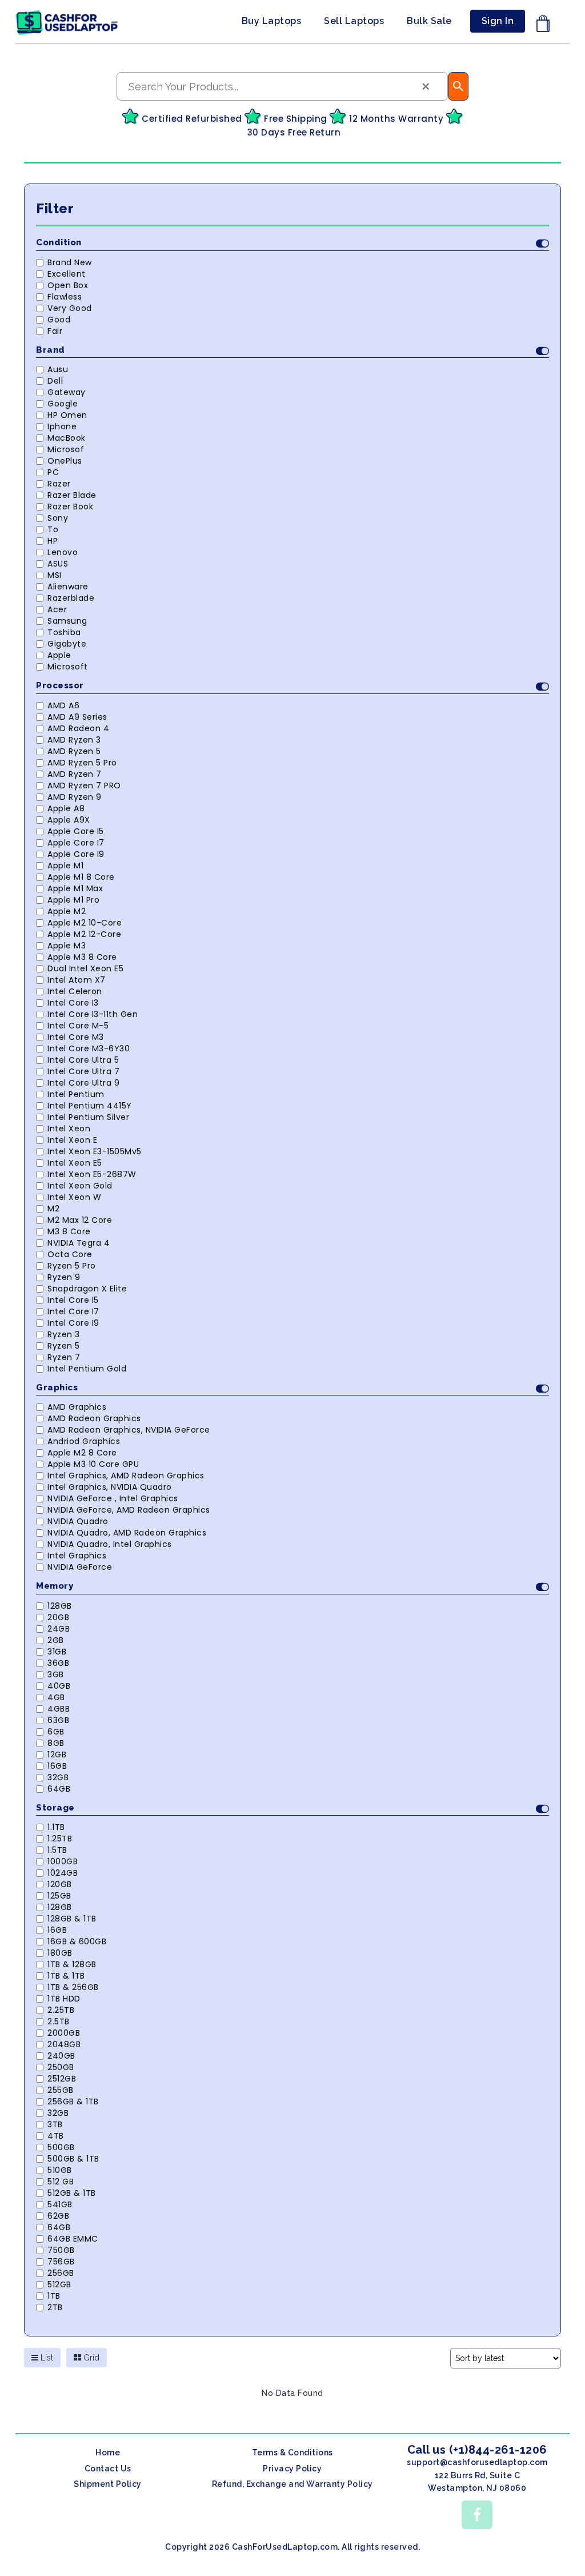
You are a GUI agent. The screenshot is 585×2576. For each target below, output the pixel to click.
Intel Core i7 (73, 1311)
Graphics (57, 1387)
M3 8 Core (69, 1231)
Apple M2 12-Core (84, 934)
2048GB (64, 2044)
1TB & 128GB (72, 1964)
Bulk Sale (429, 21)
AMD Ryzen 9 (75, 797)
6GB (56, 1732)
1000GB (63, 1861)
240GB (61, 2056)
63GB (58, 1720)
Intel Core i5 (73, 1300)
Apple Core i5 (76, 831)
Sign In (498, 21)
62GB (58, 2216)
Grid (90, 2358)
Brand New (70, 262)
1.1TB (56, 1827)
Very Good (70, 308)
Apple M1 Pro (73, 900)
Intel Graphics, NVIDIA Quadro (110, 1487)
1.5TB (57, 1850)
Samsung (67, 621)
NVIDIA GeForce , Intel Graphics (113, 1498)
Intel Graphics (77, 1556)
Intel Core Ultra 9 (83, 1083)
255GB (61, 2090)
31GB (57, 1652)
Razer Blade (72, 495)
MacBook (67, 438)
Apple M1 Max (75, 888)
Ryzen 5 (64, 1346)
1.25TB (60, 1839)
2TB (55, 2307)
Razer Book (70, 507)
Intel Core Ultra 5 (83, 1060)
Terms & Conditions (292, 2453)
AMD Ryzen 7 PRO (84, 785)
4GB (56, 1697)
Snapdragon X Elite (87, 1289)
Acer (57, 609)
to (53, 529)
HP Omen (67, 415)
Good (59, 320)
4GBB (59, 1709)
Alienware (68, 587)
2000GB (64, 2033)
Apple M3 (67, 946)
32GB (58, 1777)
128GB (60, 1606)
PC (53, 472)
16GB (57, 1766)
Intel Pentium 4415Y (90, 1106)
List (46, 2358)
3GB (56, 1674)
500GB (61, 2147)
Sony (58, 518)
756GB (61, 2262)
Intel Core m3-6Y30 (89, 1048)
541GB (60, 2204)
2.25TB (61, 2010)
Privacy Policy (292, 2469)
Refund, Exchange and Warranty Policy (292, 2484)
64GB (59, 1789)
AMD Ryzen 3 (74, 740)
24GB (59, 1629)
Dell (55, 381)
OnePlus (65, 461)
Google (63, 404)
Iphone (62, 426)
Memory (55, 1586)
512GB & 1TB (72, 2193)
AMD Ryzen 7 (75, 774)
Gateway (67, 392)
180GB (60, 1953)
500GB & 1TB (73, 2159)
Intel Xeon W (74, 1197)
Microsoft (68, 667)
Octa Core (70, 1254)
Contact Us (108, 2469)
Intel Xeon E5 (75, 1163)
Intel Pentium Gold (87, 1369)
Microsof (66, 449)
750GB (61, 2250)
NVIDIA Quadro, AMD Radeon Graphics (127, 1533)
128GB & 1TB (72, 1919)
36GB (58, 1663)
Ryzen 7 (64, 1357)
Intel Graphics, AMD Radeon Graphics (126, 1476)
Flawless (65, 297)
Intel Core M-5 (78, 1026)
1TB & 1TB (66, 1976)
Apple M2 (67, 911)
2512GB (62, 2079)
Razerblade (71, 598)
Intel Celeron (75, 991)
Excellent (67, 274)
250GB (61, 2067)
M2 (53, 1209)
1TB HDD (64, 1999)
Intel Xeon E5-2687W (92, 1174)
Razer (59, 484)
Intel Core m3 (76, 1037)
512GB (59, 2284)
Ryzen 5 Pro (72, 1266)
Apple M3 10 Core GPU (93, 1464)
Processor (60, 685)
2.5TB (59, 2021)
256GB (61, 2273)
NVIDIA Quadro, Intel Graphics (110, 1544)
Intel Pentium (76, 1094)
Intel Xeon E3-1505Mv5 (95, 1151)
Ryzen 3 (64, 1334)
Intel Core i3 (73, 1003)
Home (108, 2453)
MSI (55, 575)
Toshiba (64, 632)
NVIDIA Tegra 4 (79, 1243)
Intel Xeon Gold (80, 1186)
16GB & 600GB (77, 1941)
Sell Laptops (354, 21)
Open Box (68, 285)
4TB (56, 2136)
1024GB (63, 1873)
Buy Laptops (272, 21)
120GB (60, 1884)
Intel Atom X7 (77, 980)
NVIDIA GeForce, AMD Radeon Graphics (129, 1510)
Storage (55, 1808)
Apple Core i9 (76, 854)
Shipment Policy (108, 2484)
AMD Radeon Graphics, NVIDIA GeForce (129, 1430)
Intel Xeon (69, 1129)
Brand (51, 350)
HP (53, 541)
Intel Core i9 (73, 1323)
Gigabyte (67, 644)
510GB (60, 2170)
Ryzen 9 (64, 1277)
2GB (56, 1640)
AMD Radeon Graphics (94, 1418)
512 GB (61, 2182)
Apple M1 (65, 866)
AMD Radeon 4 (78, 728)
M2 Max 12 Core (80, 1220)
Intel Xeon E (72, 1140)
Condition (59, 242)
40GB (59, 1686)
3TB (55, 2124)
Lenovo (63, 552)
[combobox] (282, 86)
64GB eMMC (73, 2239)
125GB (59, 1896)
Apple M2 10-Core (85, 923)
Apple (59, 655)
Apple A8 (66, 808)
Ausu (58, 369)
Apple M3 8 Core (82, 957)
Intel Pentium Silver (88, 1117)
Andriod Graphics (84, 1441)
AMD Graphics (77, 1407)
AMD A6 (63, 705)
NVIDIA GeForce (80, 1567)
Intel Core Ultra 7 (83, 1071)
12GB (57, 1754)
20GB (58, 1617)
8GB (56, 1743)
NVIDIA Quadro (78, 1521)
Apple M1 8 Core (81, 877)
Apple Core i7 (76, 843)
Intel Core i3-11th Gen (93, 1014)
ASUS (58, 564)
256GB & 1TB (73, 2102)
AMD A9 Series (77, 717)
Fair (55, 331)
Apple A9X (69, 820)
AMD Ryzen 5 (74, 751)
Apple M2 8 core (82, 1453)
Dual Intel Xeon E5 (85, 968)
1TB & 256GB (73, 1987)
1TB (54, 2296)
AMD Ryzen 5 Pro (82, 763)
